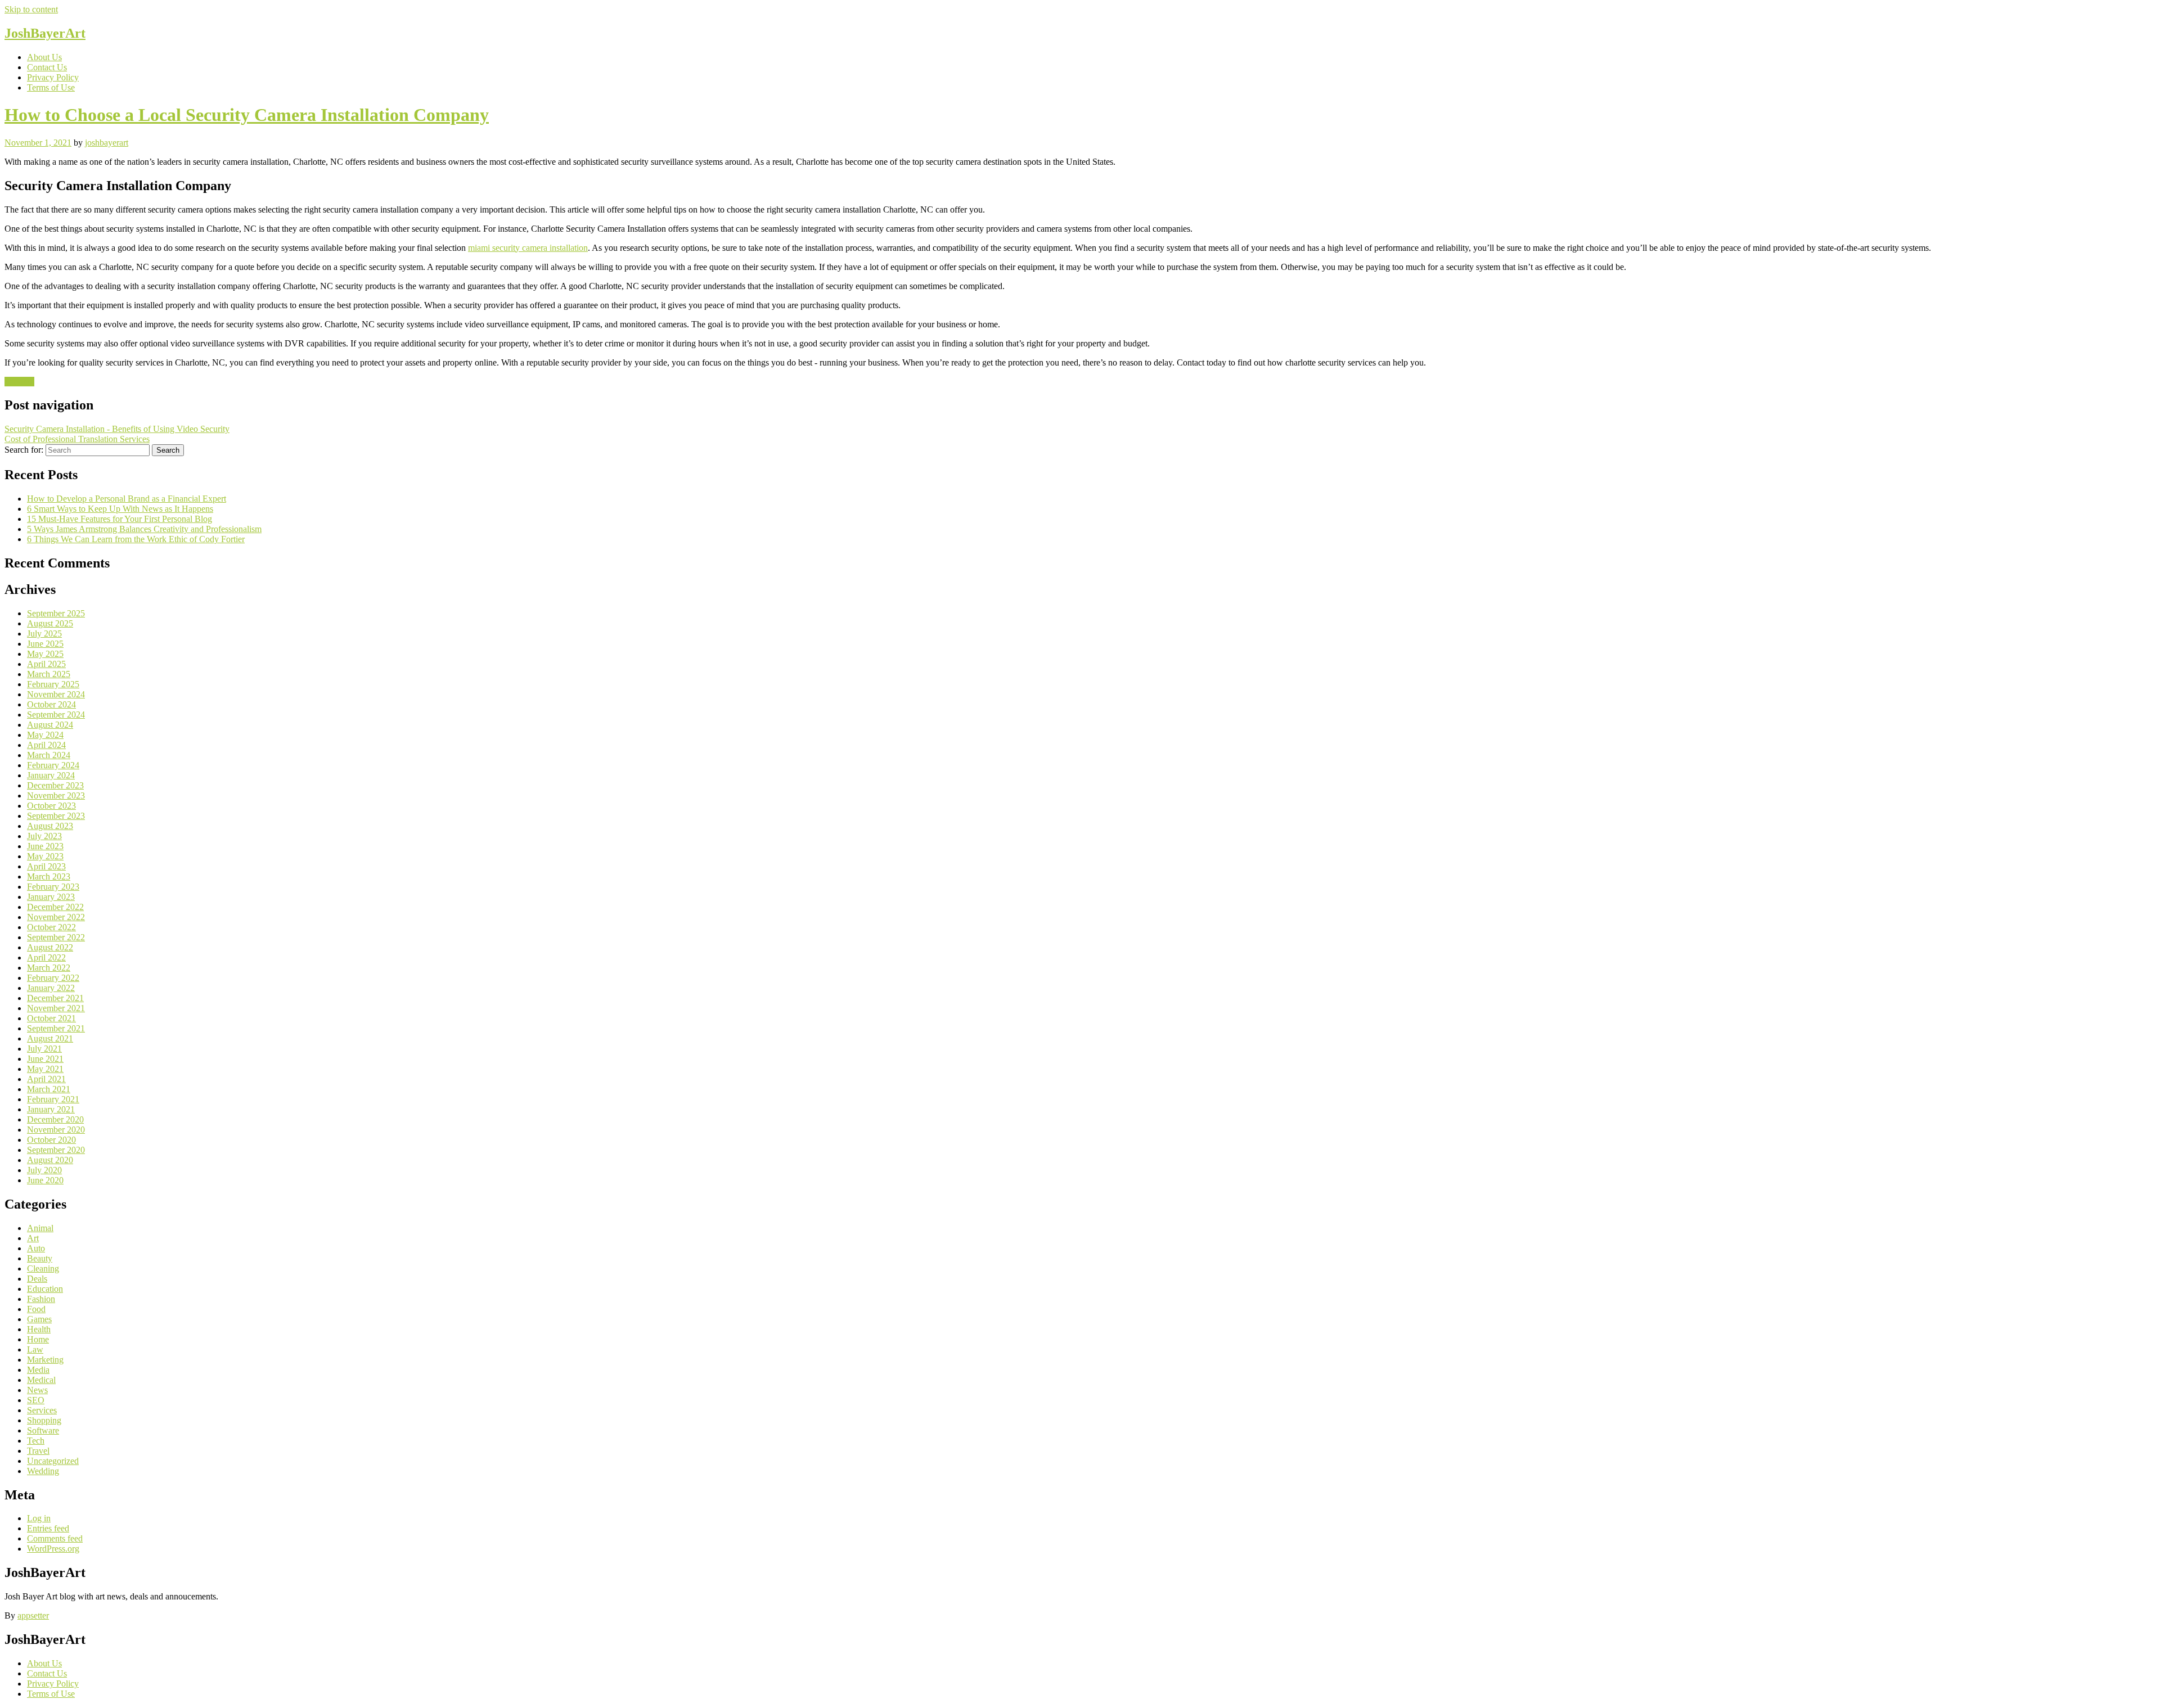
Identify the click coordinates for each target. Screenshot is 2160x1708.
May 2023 (45, 856)
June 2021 (45, 1059)
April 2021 (46, 1079)
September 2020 (56, 1150)
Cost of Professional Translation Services (77, 439)
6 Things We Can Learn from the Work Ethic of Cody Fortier (136, 539)
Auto (36, 1248)
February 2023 (53, 887)
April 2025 (46, 664)
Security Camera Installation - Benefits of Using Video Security (117, 429)
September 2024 (56, 715)
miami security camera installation (528, 248)
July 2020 (44, 1170)
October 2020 (51, 1140)
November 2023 (56, 796)
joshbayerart (107, 143)
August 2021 (50, 1038)
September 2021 (56, 1028)
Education (45, 1289)
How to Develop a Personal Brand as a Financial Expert (127, 499)
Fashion (41, 1299)
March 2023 (49, 876)
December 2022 (55, 907)
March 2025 (49, 674)
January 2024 (51, 775)
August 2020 (50, 1160)
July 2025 (44, 634)
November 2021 (56, 1008)
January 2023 (51, 897)
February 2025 (53, 684)
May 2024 (45, 735)
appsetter (33, 1615)
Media (38, 1370)
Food (36, 1309)
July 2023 (44, 836)
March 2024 (49, 755)
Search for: (24, 450)
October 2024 (51, 704)
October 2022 (51, 927)
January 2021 (51, 1109)
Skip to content (31, 9)
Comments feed (55, 1538)
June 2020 (45, 1180)
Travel (38, 1451)
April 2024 (46, 745)
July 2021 (44, 1049)
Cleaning (43, 1268)
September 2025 (56, 613)
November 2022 (56, 917)
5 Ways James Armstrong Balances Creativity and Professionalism (144, 529)
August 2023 (50, 826)
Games (39, 1319)
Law (35, 1349)
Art (33, 1238)
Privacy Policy (53, 77)
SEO (36, 1400)
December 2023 (55, 785)
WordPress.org (53, 1549)
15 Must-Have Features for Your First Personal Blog (120, 519)
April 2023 (46, 866)
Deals (37, 1279)
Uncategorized (53, 1461)
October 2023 (51, 806)
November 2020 (56, 1130)
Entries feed (48, 1528)
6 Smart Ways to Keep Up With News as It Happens (120, 509)
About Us (44, 57)
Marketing (45, 1360)
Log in (39, 1518)
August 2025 (50, 623)
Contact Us (47, 67)
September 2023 (56, 816)
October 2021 (51, 1018)
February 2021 (53, 1099)
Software (43, 1430)
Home (38, 1339)
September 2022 (56, 937)
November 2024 (56, 694)
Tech (36, 1441)
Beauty (40, 1258)
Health (39, 1329)
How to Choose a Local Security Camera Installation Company (247, 115)
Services (19, 382)
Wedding (43, 1471)
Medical (41, 1380)
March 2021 (49, 1089)
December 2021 (55, 998)
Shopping (44, 1420)
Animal (40, 1228)
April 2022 (46, 957)
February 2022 (53, 978)
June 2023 (45, 846)
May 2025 (45, 654)
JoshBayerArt (45, 33)
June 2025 (45, 644)
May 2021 (45, 1069)
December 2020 (55, 1119)
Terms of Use (51, 87)
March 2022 (49, 968)
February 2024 (53, 765)
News (37, 1390)
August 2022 (50, 947)
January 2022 (51, 988)
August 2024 (50, 725)
